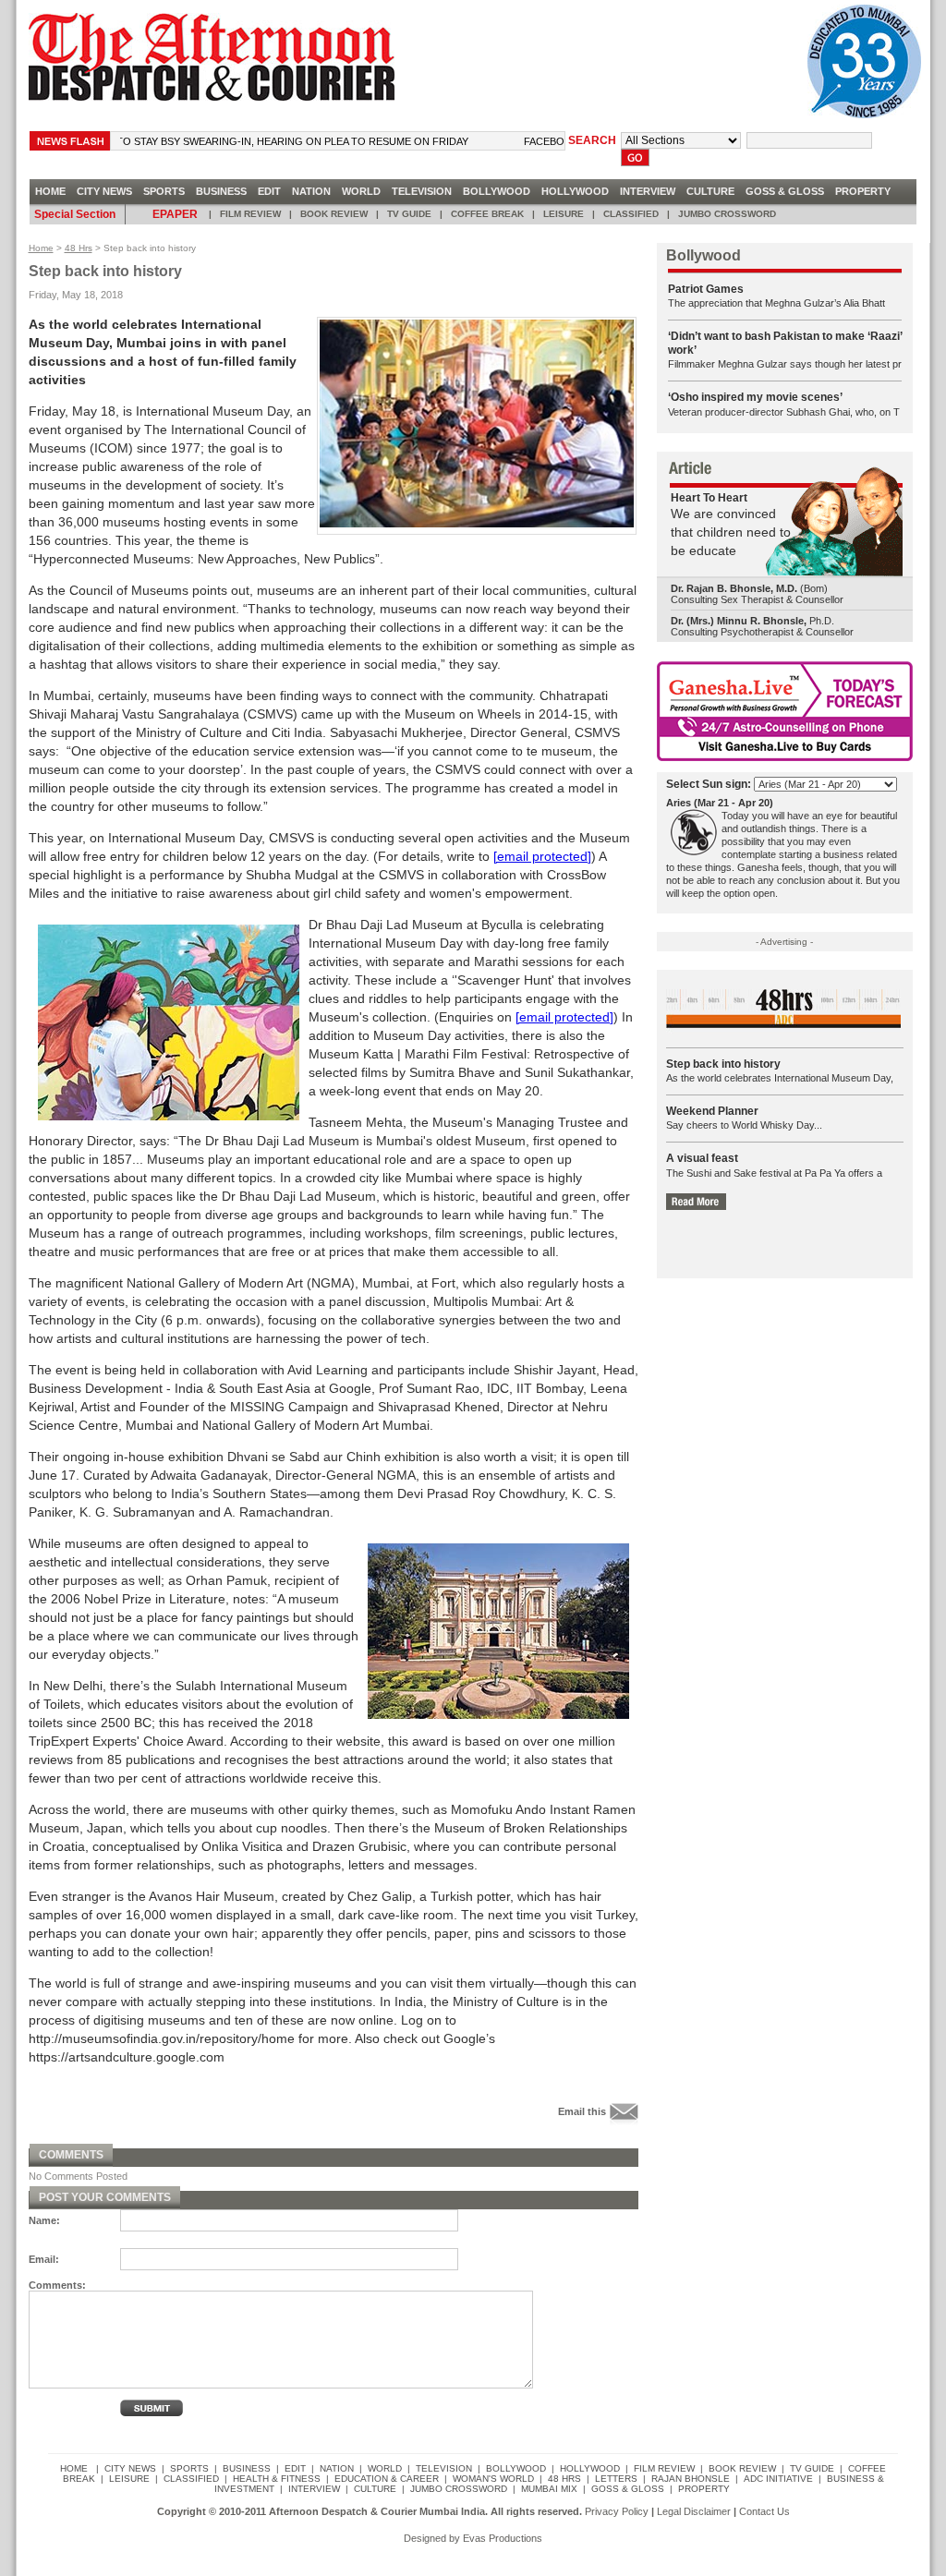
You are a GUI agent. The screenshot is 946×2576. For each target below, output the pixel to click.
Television (422, 191)
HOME (50, 191)
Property (863, 191)
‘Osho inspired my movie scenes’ (755, 397)
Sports (164, 191)
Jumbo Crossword (727, 214)
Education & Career (387, 2479)
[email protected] (542, 856)
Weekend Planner (712, 1111)
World (361, 191)
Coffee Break (487, 214)
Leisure (564, 214)
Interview (648, 191)
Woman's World (493, 2479)
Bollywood (497, 191)
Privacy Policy (617, 2511)
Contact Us (764, 2511)
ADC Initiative (778, 2479)
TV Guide (409, 214)
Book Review (334, 214)
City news (104, 191)
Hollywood (575, 191)
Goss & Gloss (785, 191)
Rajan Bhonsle (691, 2479)
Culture (710, 191)
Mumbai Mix (549, 2489)
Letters (616, 2479)
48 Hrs (79, 248)
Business (221, 191)
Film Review (250, 214)
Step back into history (723, 1064)
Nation (311, 191)
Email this (582, 2110)
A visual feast (702, 1158)
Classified (631, 214)
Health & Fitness (277, 2479)
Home (41, 248)
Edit (269, 191)
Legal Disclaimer (694, 2511)
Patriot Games (706, 289)
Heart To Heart (709, 498)
